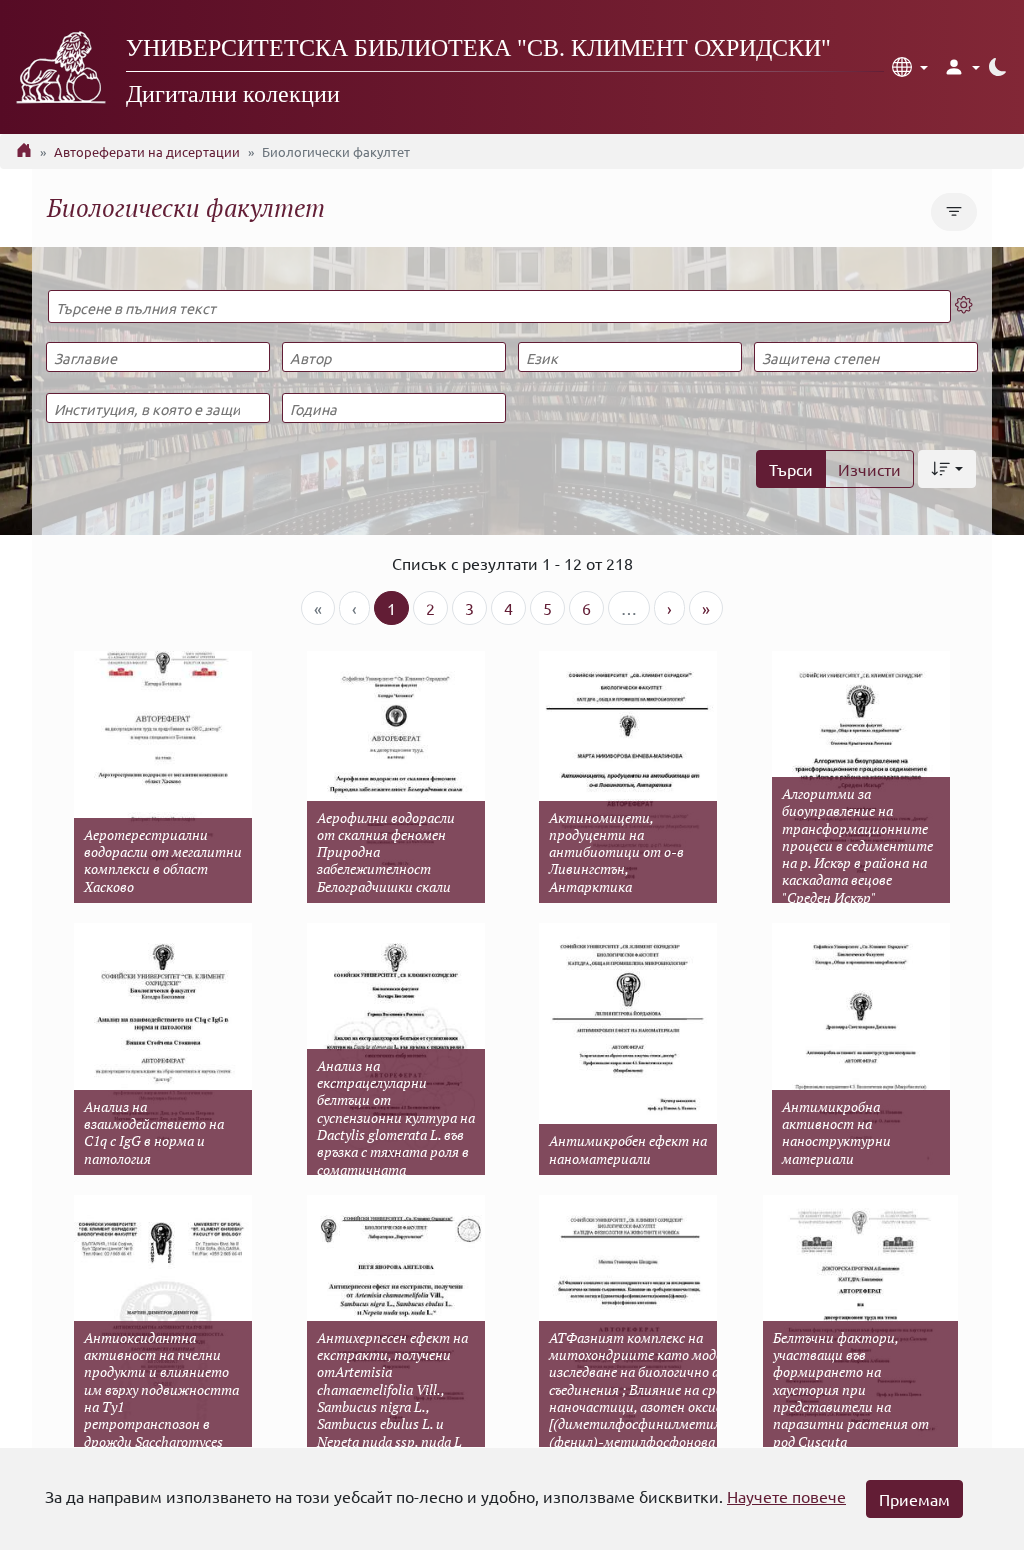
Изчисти (869, 469)
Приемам (914, 1499)
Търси (791, 469)
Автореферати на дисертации (147, 151)
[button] (910, 67)
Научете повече (786, 1496)
